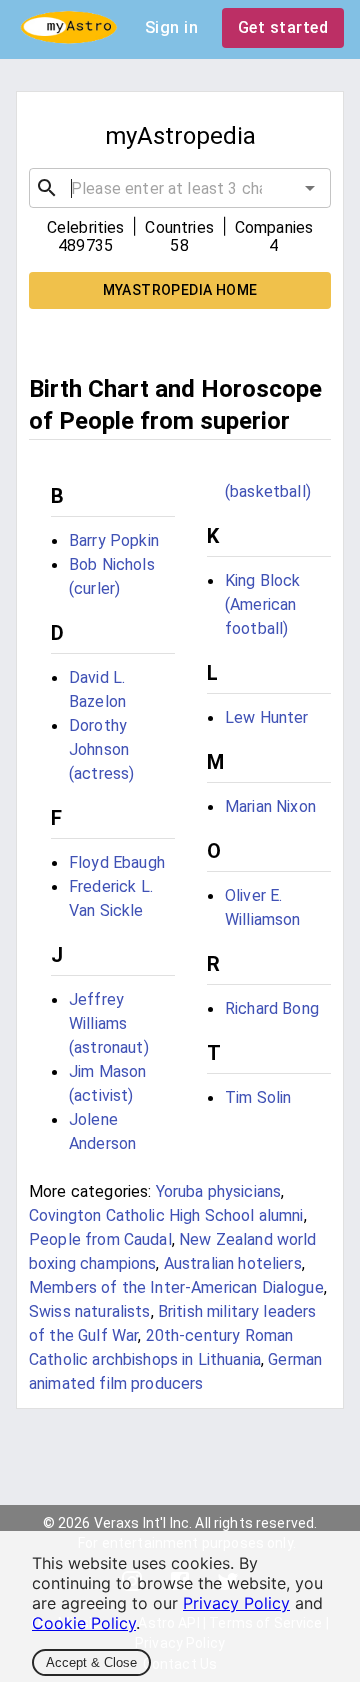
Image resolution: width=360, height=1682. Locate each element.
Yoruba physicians (219, 1191)
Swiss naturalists (90, 1311)
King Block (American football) (263, 604)
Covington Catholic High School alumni (166, 1215)
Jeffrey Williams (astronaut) (109, 1023)
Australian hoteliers (233, 1263)
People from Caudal (100, 1239)
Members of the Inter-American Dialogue (176, 1287)
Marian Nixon (270, 806)
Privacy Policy (236, 1603)
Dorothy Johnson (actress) (101, 749)
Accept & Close (91, 1662)
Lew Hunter (267, 717)
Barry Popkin (114, 540)
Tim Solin (258, 1097)
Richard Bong (272, 1008)
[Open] (310, 188)
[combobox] (180, 188)
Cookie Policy (84, 1623)
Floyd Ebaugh (117, 862)
